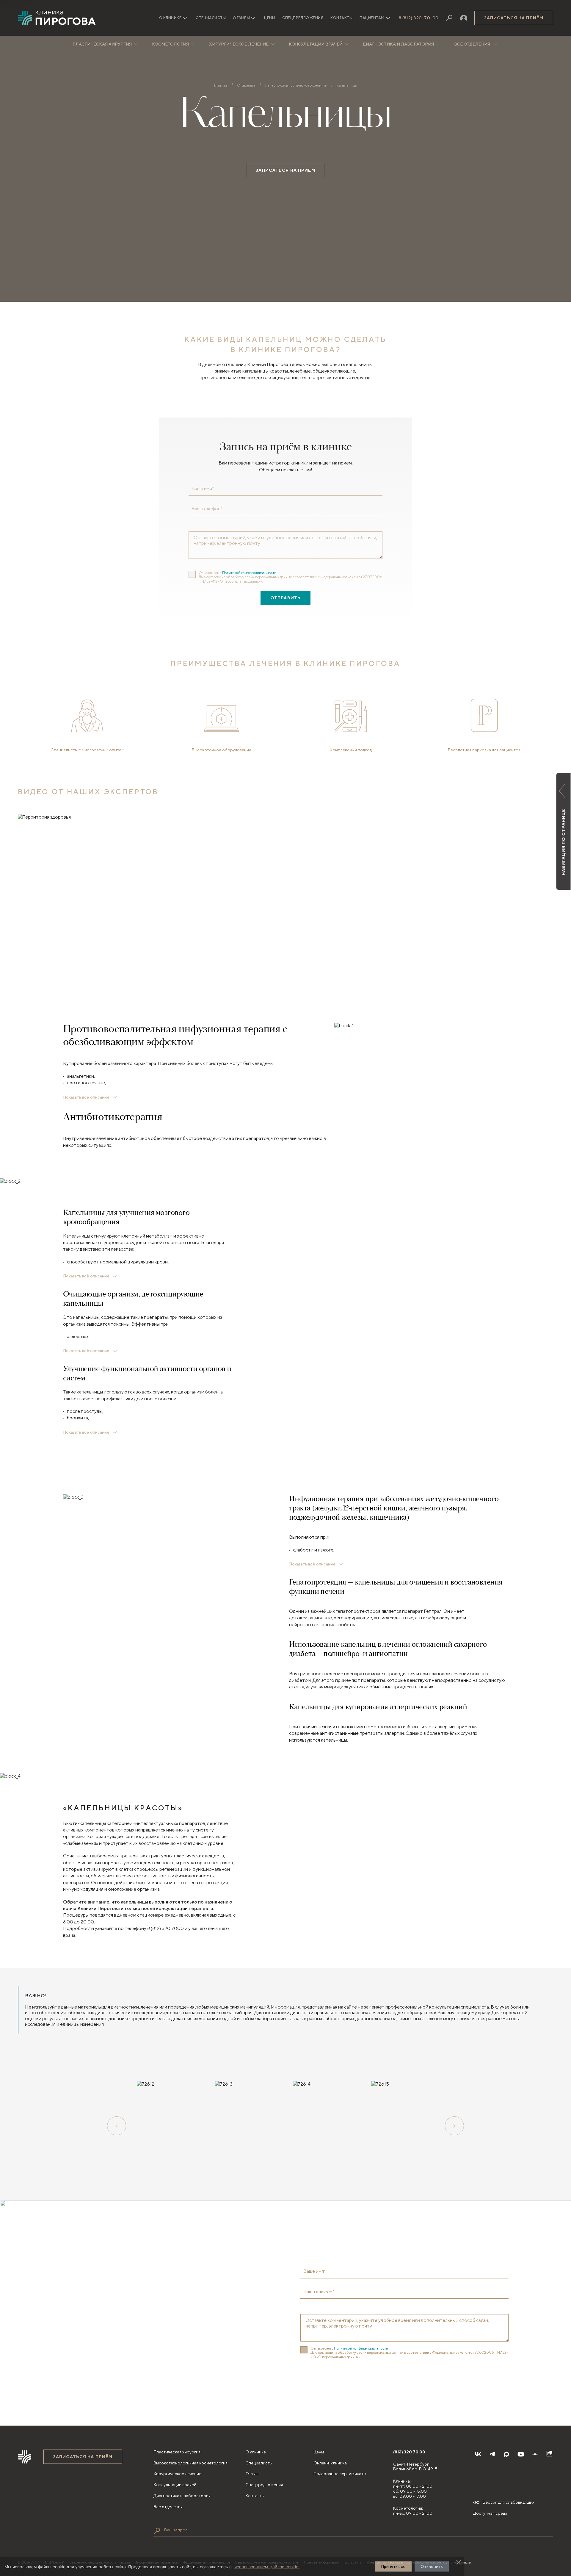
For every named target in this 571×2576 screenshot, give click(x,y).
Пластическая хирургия (102, 44)
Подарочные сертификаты (340, 2474)
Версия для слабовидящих (509, 2502)
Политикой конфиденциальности (249, 573)
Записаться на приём (514, 18)
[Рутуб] (549, 2454)
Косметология (170, 44)
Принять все (393, 2566)
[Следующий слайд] (454, 2126)
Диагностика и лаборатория (398, 44)
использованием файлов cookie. (267, 2567)
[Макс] (506, 2454)
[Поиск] (449, 18)
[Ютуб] (521, 2454)
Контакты (341, 18)
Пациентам (372, 18)
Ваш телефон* (207, 509)
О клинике (256, 2452)
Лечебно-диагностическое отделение (296, 85)
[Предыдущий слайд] (117, 2126)
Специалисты (211, 18)
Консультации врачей (316, 44)
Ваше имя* (203, 489)
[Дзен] (535, 2454)
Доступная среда (490, 2513)
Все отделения (472, 44)
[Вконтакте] (478, 2454)
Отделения (246, 85)
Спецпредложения (303, 18)
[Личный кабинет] (464, 18)
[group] (168, 2126)
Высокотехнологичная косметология (190, 2463)
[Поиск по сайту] (157, 2531)
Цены (270, 18)
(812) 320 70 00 (409, 2452)
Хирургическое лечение (239, 44)
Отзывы (241, 18)
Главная (221, 85)
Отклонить (432, 2566)
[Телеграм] (492, 2454)
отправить (285, 598)
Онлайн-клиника (330, 2463)
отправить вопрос (337, 2377)
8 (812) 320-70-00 (419, 18)
